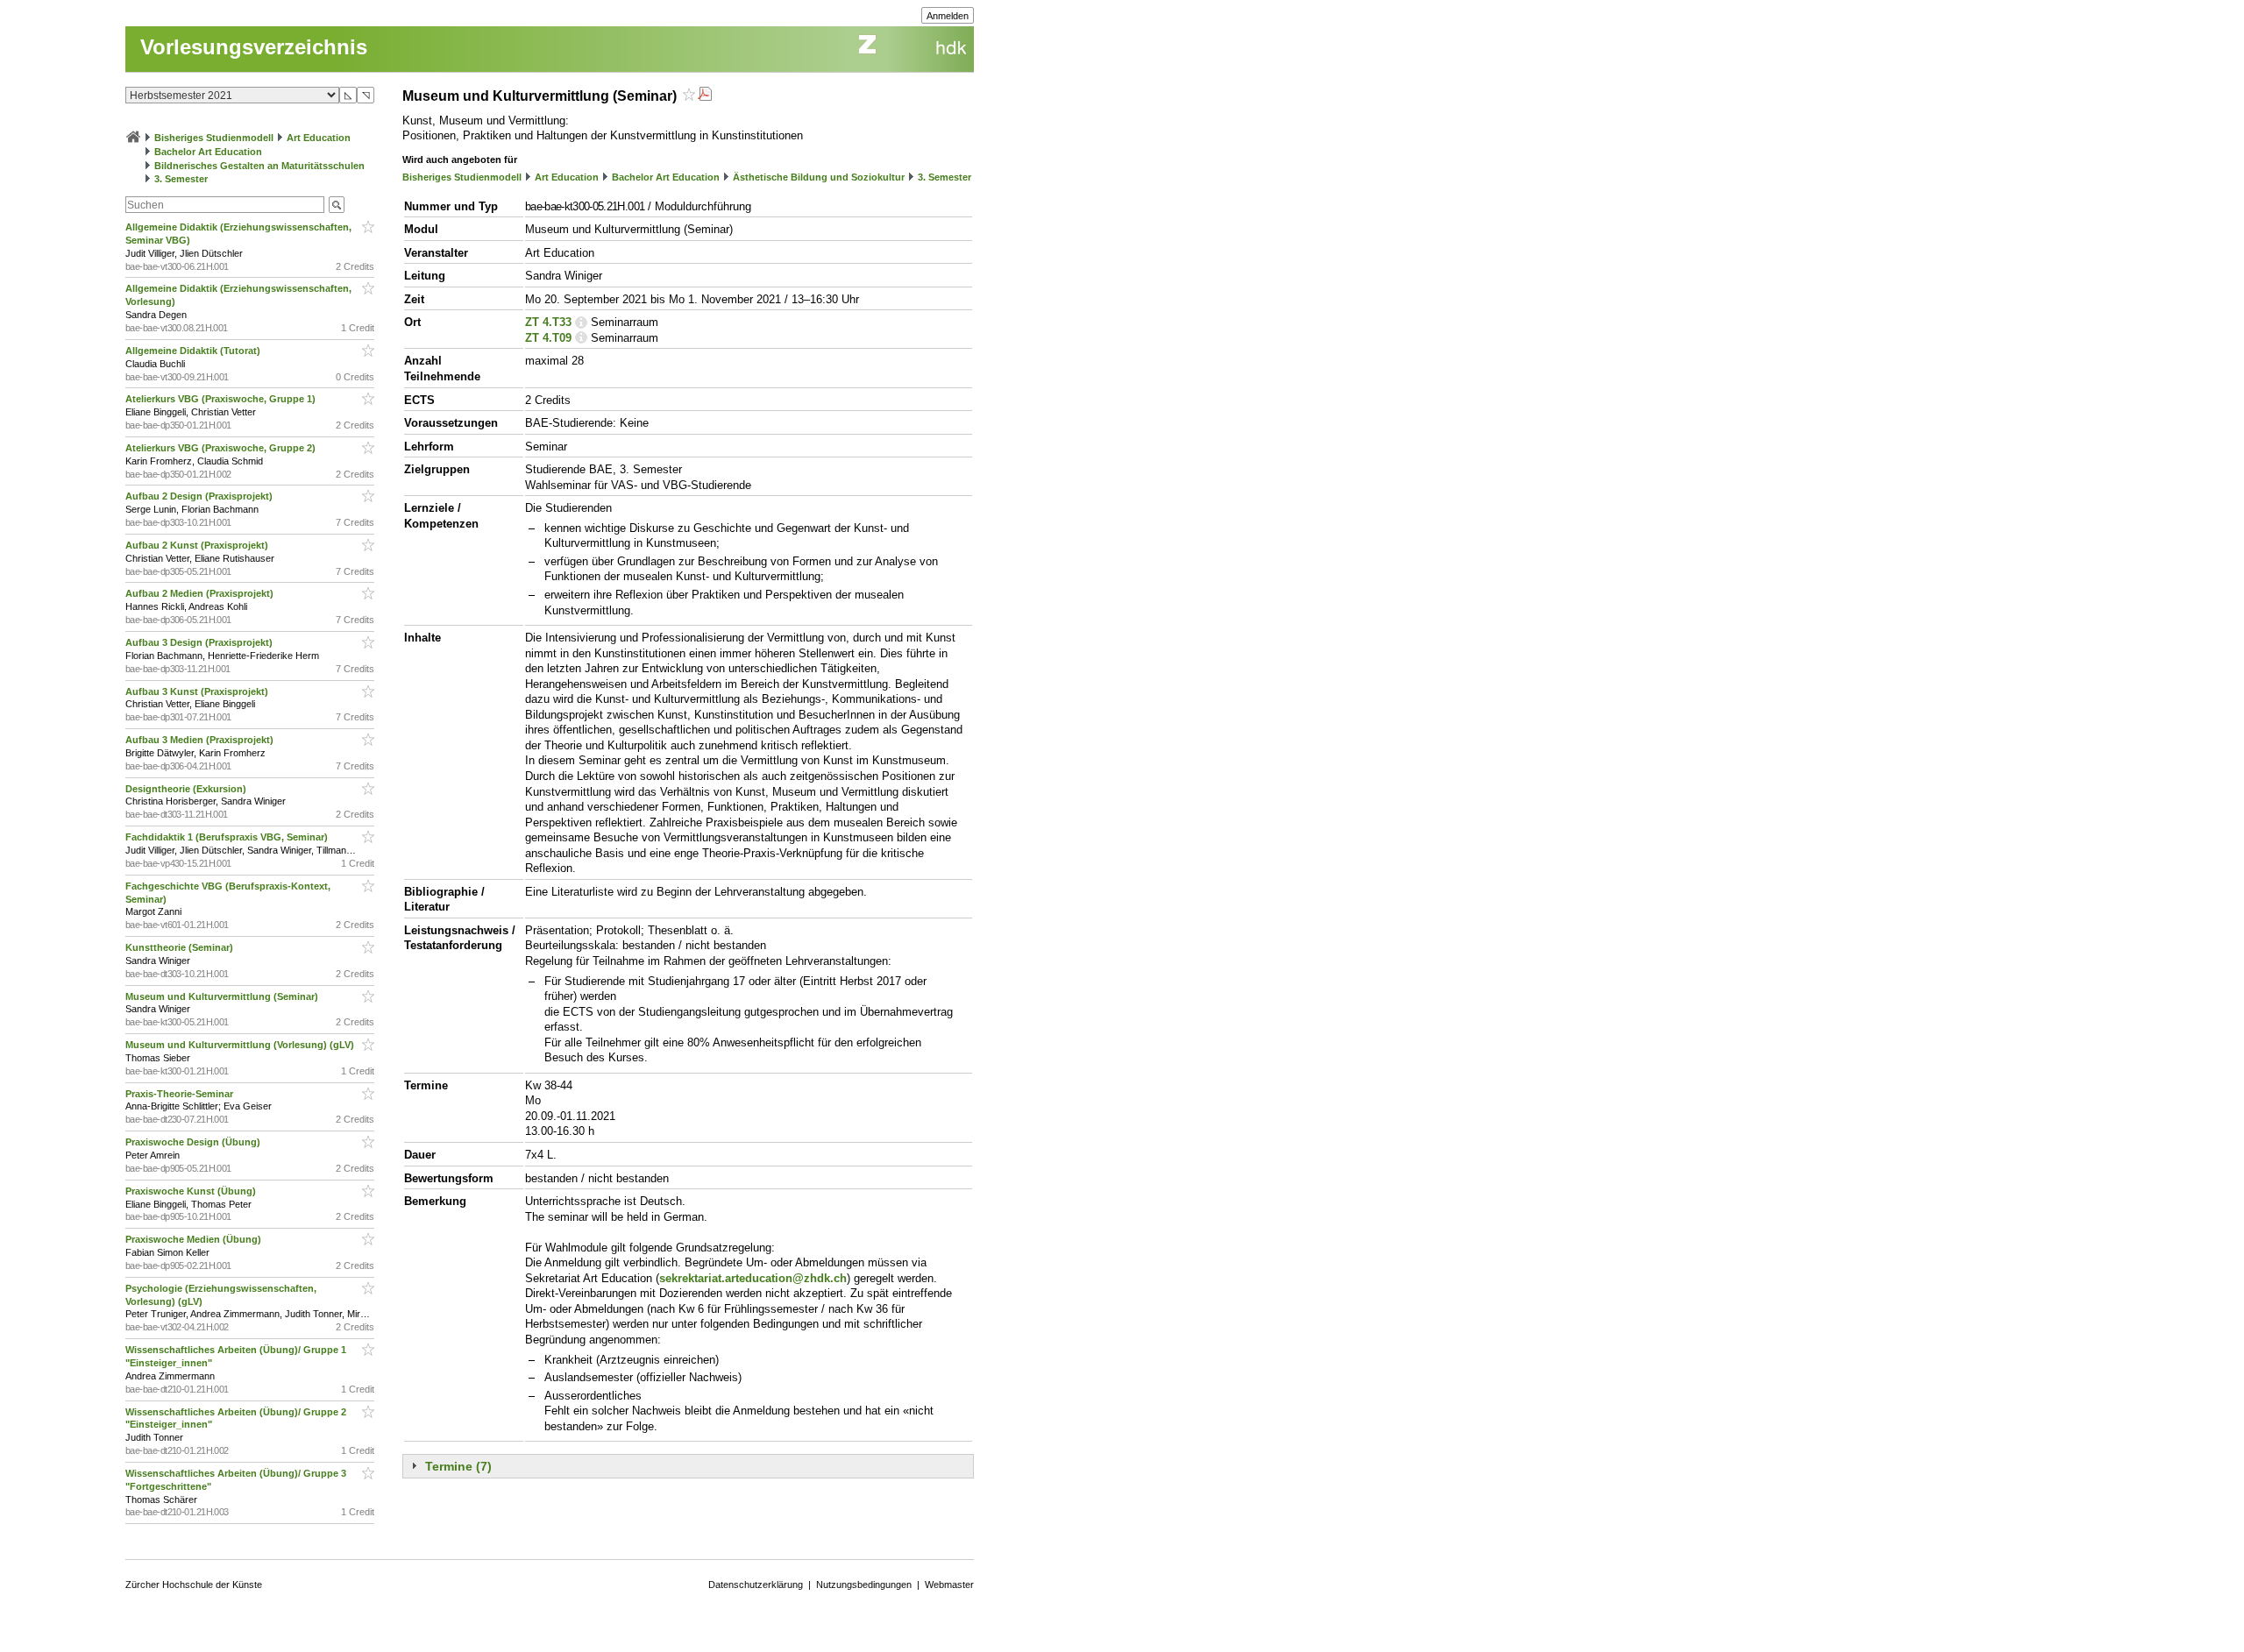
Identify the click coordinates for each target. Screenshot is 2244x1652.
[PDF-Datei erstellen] (705, 96)
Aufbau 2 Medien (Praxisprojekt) (201, 593)
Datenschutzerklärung (756, 1585)
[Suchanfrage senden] (337, 205)
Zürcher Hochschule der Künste (194, 1585)
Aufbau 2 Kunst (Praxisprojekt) (198, 545)
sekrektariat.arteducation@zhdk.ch (753, 1278)
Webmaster (949, 1585)
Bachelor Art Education (208, 152)
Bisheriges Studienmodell (214, 138)
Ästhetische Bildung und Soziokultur (819, 177)
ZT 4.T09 (548, 338)
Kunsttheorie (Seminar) (181, 947)
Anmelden (948, 16)
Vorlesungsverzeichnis (254, 47)
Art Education (319, 138)
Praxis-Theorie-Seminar (181, 1094)
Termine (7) (458, 1466)
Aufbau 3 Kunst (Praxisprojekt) (198, 691)
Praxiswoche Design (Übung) (194, 1142)
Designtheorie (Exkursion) (187, 789)
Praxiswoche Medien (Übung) (195, 1239)
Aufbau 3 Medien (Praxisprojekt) (201, 740)
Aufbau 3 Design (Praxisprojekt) (200, 642)
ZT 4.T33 (548, 322)
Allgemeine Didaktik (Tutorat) (194, 351)
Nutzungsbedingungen (864, 1585)
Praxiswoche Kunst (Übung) (192, 1191)
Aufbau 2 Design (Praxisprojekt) (200, 496)
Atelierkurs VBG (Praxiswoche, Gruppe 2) (222, 448)
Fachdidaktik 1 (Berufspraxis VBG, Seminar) (228, 837)
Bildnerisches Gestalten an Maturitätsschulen (259, 166)
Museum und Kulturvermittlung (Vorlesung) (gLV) (241, 1045)
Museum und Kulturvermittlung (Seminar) (223, 996)
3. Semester (181, 179)
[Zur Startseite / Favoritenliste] (133, 138)
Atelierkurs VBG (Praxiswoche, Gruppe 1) (222, 399)
